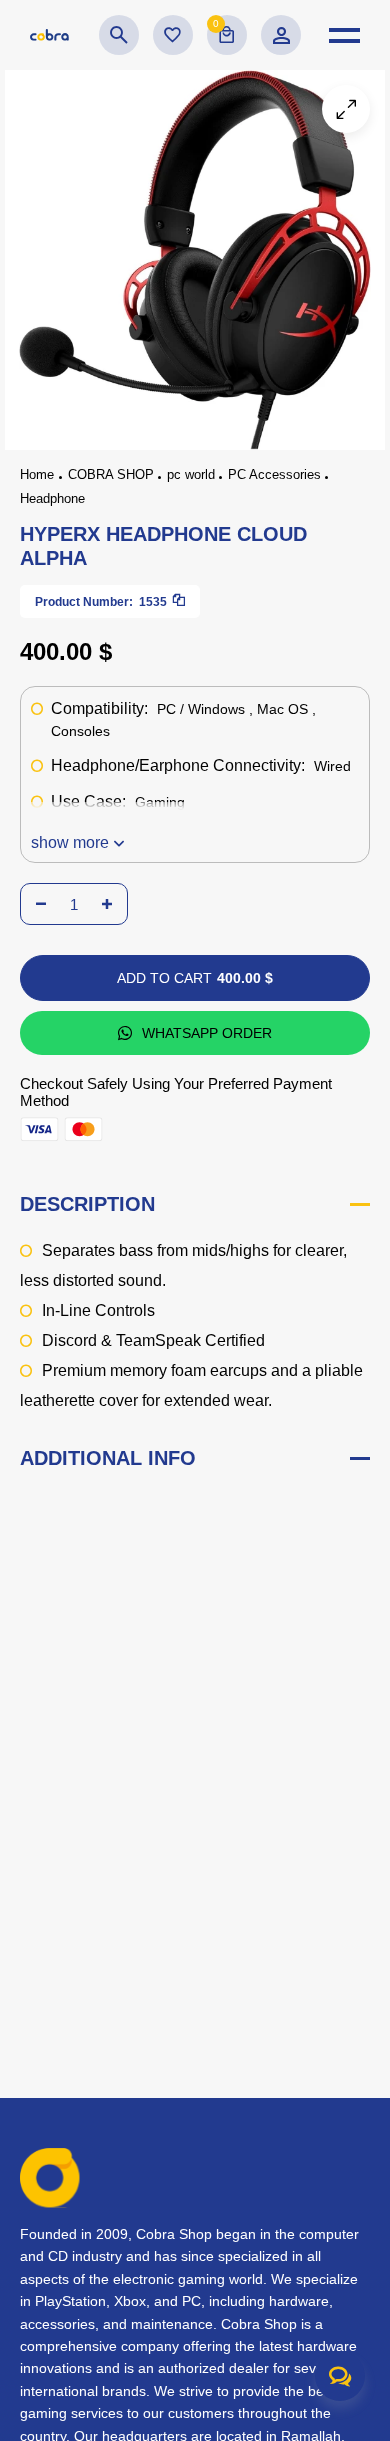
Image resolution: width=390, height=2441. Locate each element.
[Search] (119, 35)
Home (37, 474)
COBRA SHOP (111, 474)
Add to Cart (195, 978)
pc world (191, 474)
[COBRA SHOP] (49, 35)
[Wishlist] (173, 35)
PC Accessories (274, 474)
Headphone (52, 498)
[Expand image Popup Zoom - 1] (346, 109)
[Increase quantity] (107, 904)
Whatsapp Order (207, 1033)
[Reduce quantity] (41, 904)
